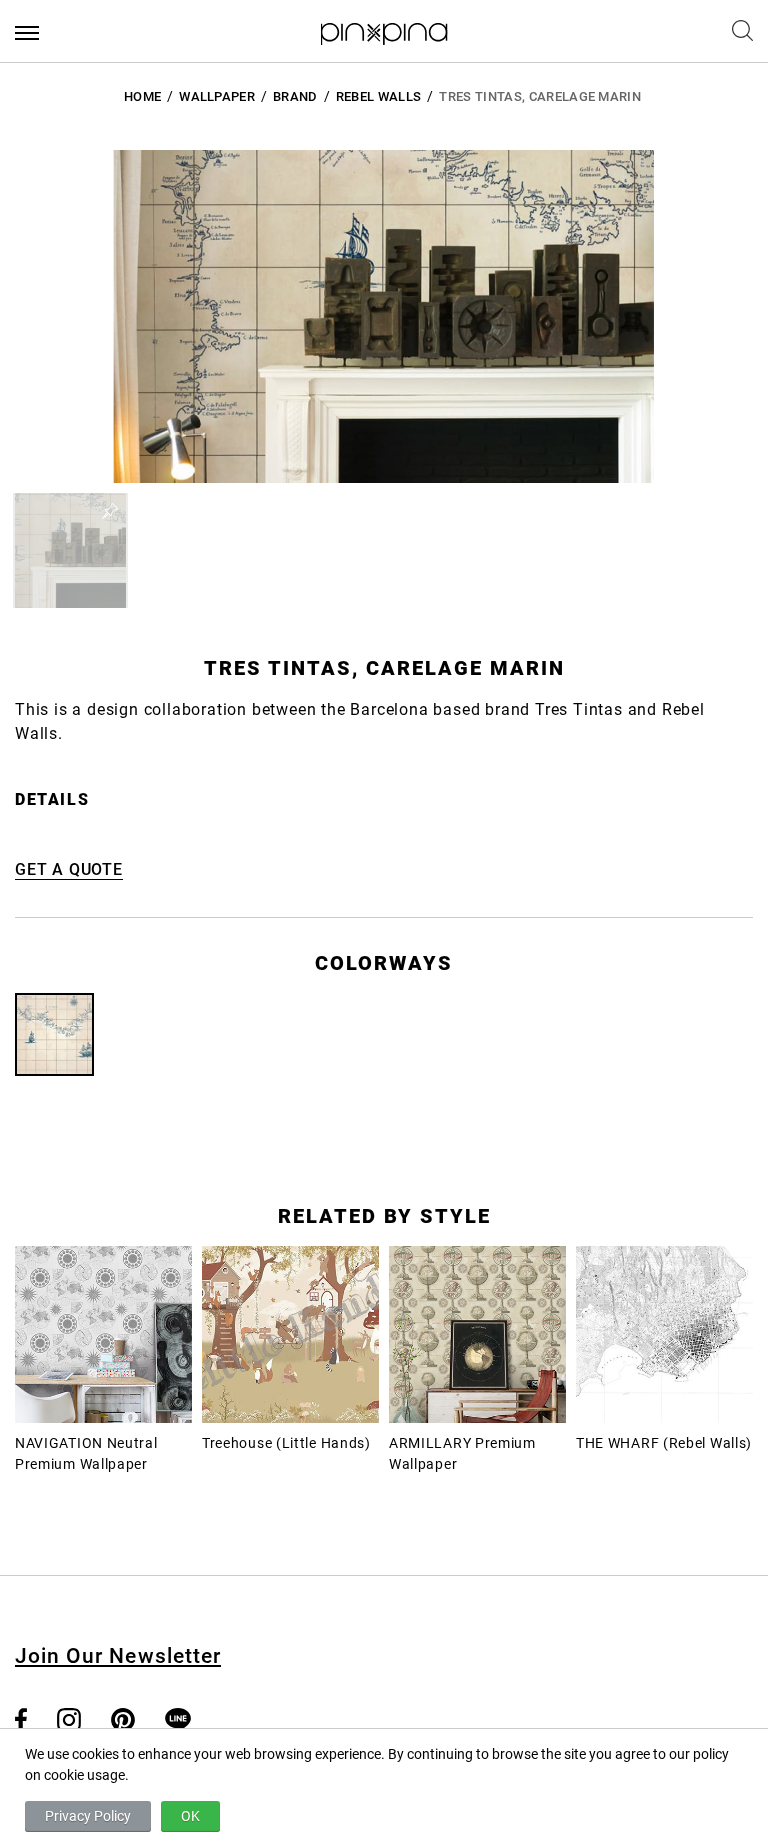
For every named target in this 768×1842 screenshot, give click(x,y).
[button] (70, 550)
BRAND (295, 96)
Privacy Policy (88, 1816)
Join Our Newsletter (118, 1656)
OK (190, 1816)
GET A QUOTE (69, 869)
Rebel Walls (379, 96)
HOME (142, 96)
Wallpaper (217, 96)
